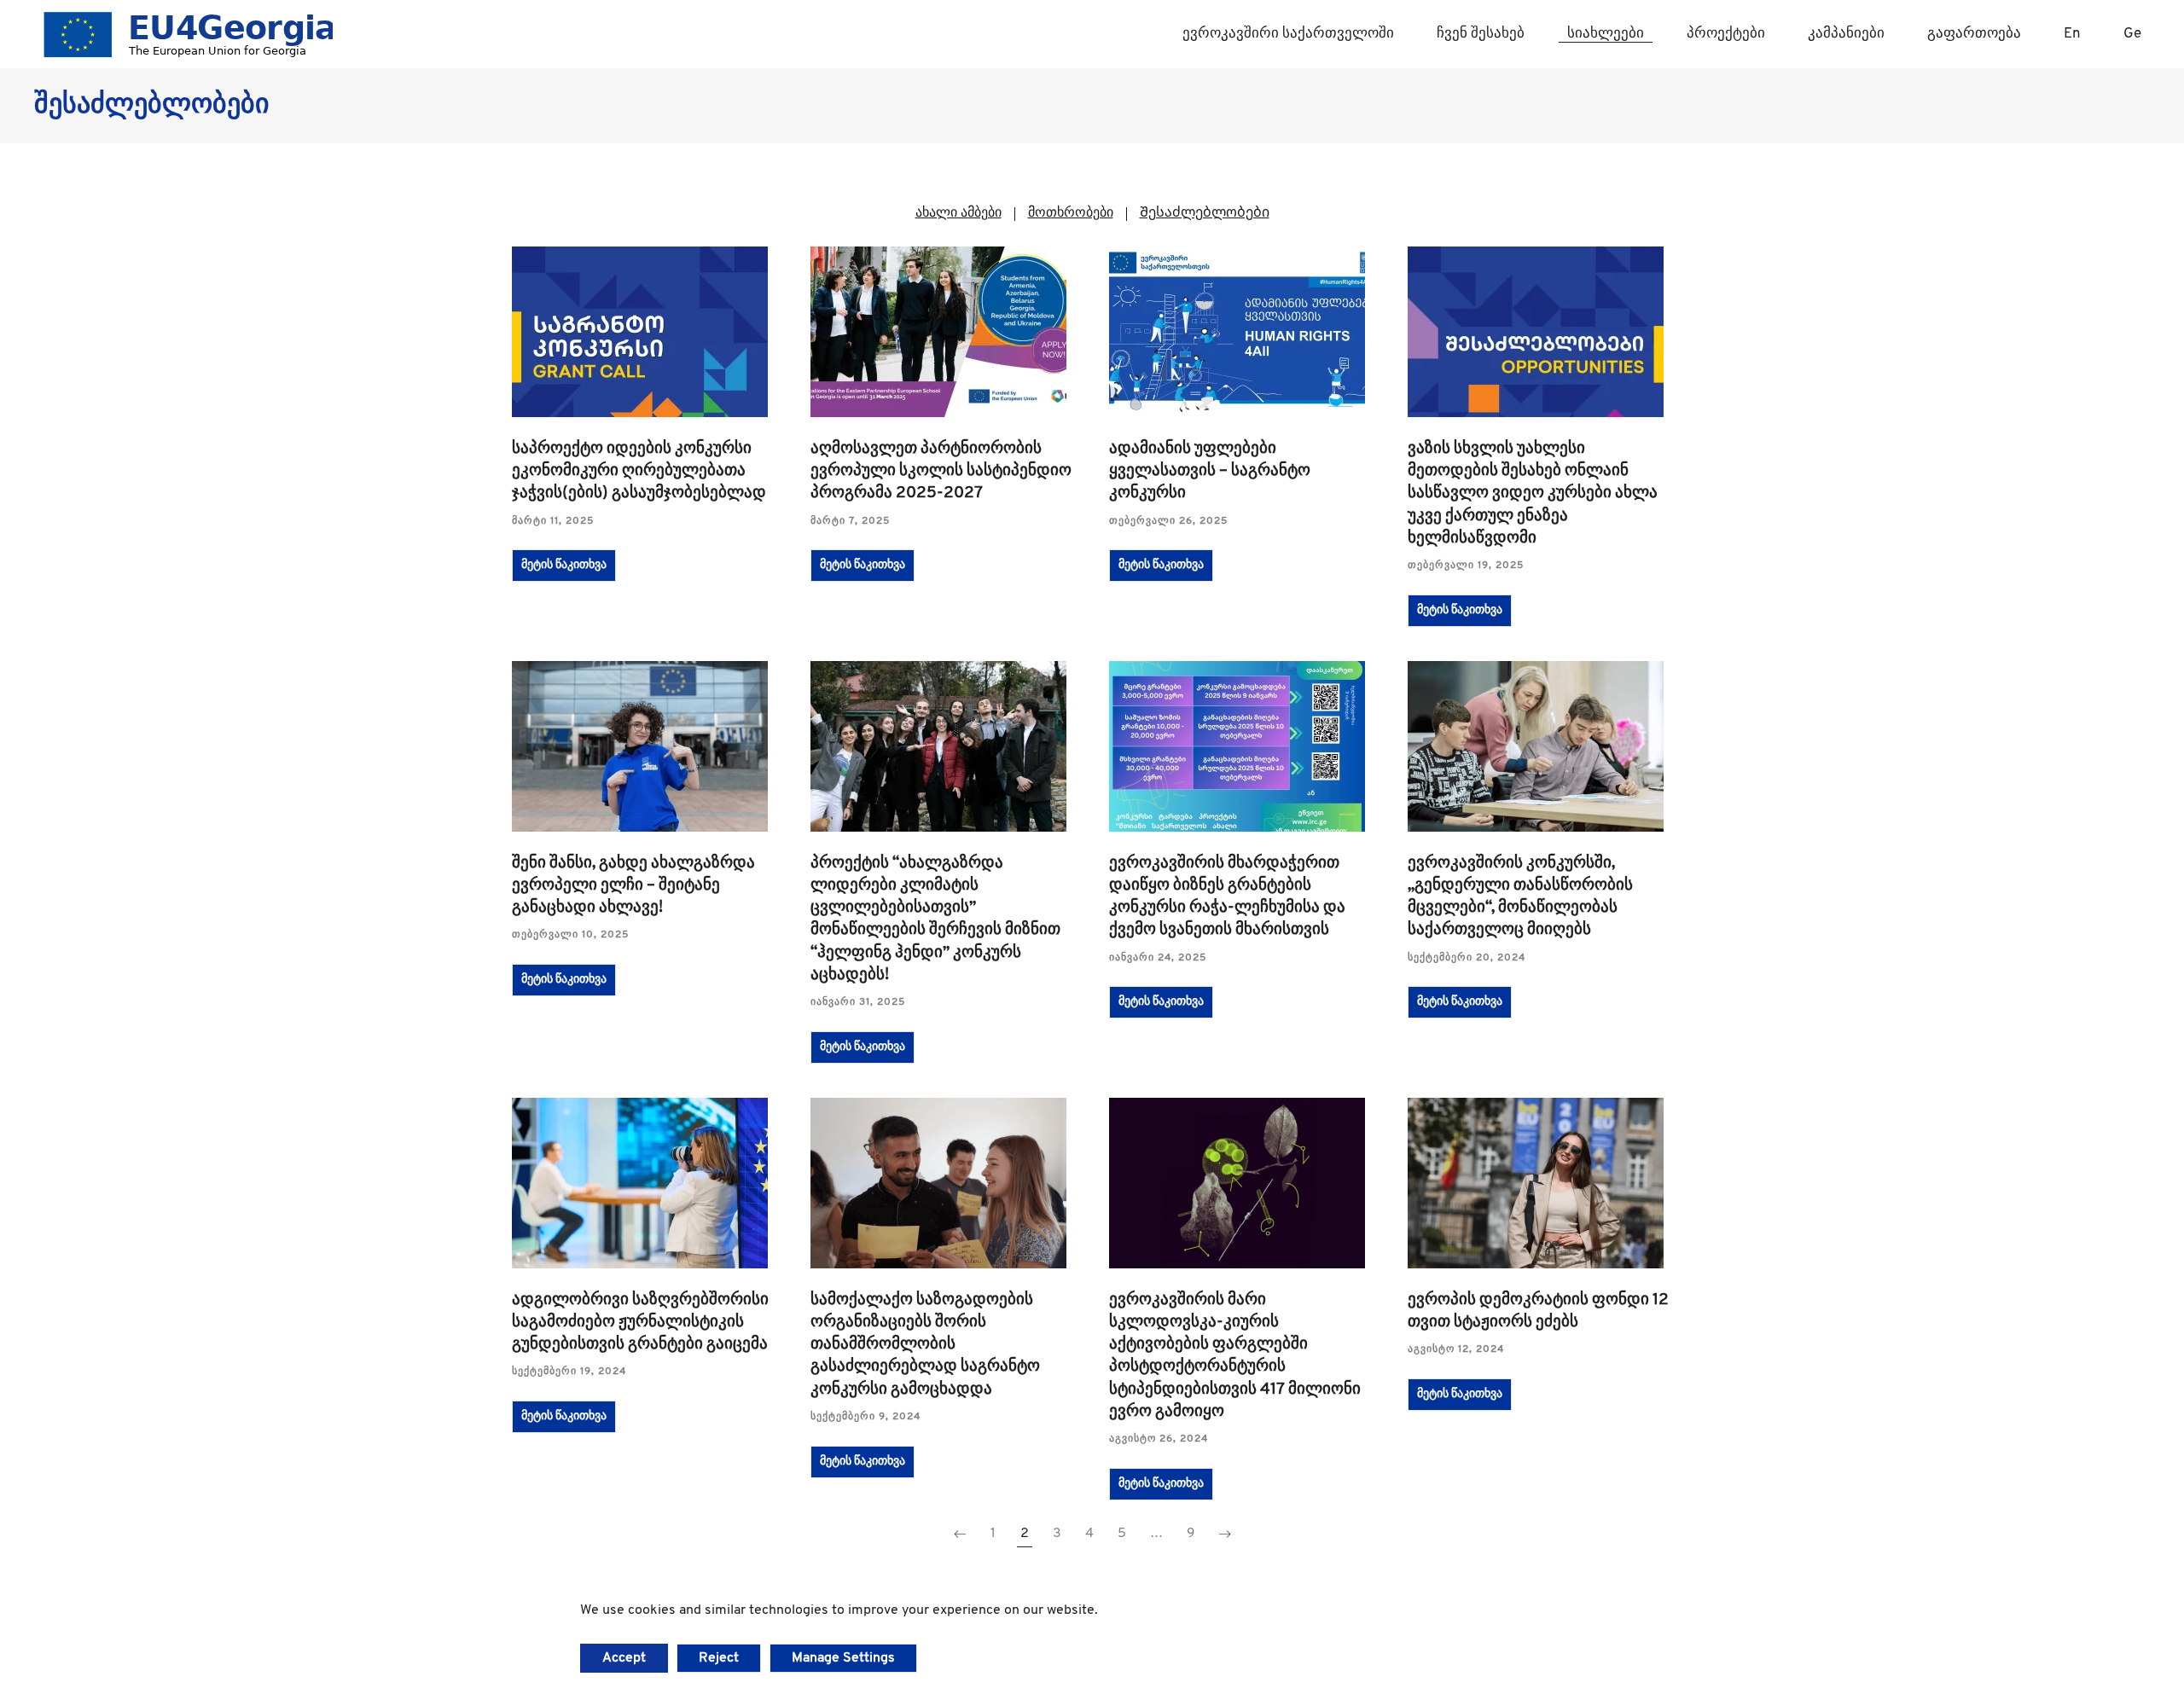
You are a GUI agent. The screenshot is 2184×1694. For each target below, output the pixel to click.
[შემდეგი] (1225, 1534)
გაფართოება (1974, 34)
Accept (624, 1658)
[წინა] (960, 1534)
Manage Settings (843, 1658)
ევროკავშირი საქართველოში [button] (1288, 34)
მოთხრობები (1071, 213)
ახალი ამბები (958, 213)
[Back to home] (183, 34)
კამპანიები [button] (1846, 34)
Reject (719, 1658)
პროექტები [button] (1726, 34)
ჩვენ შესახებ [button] (1481, 34)
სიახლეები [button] (1606, 34)
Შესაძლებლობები (1205, 213)
